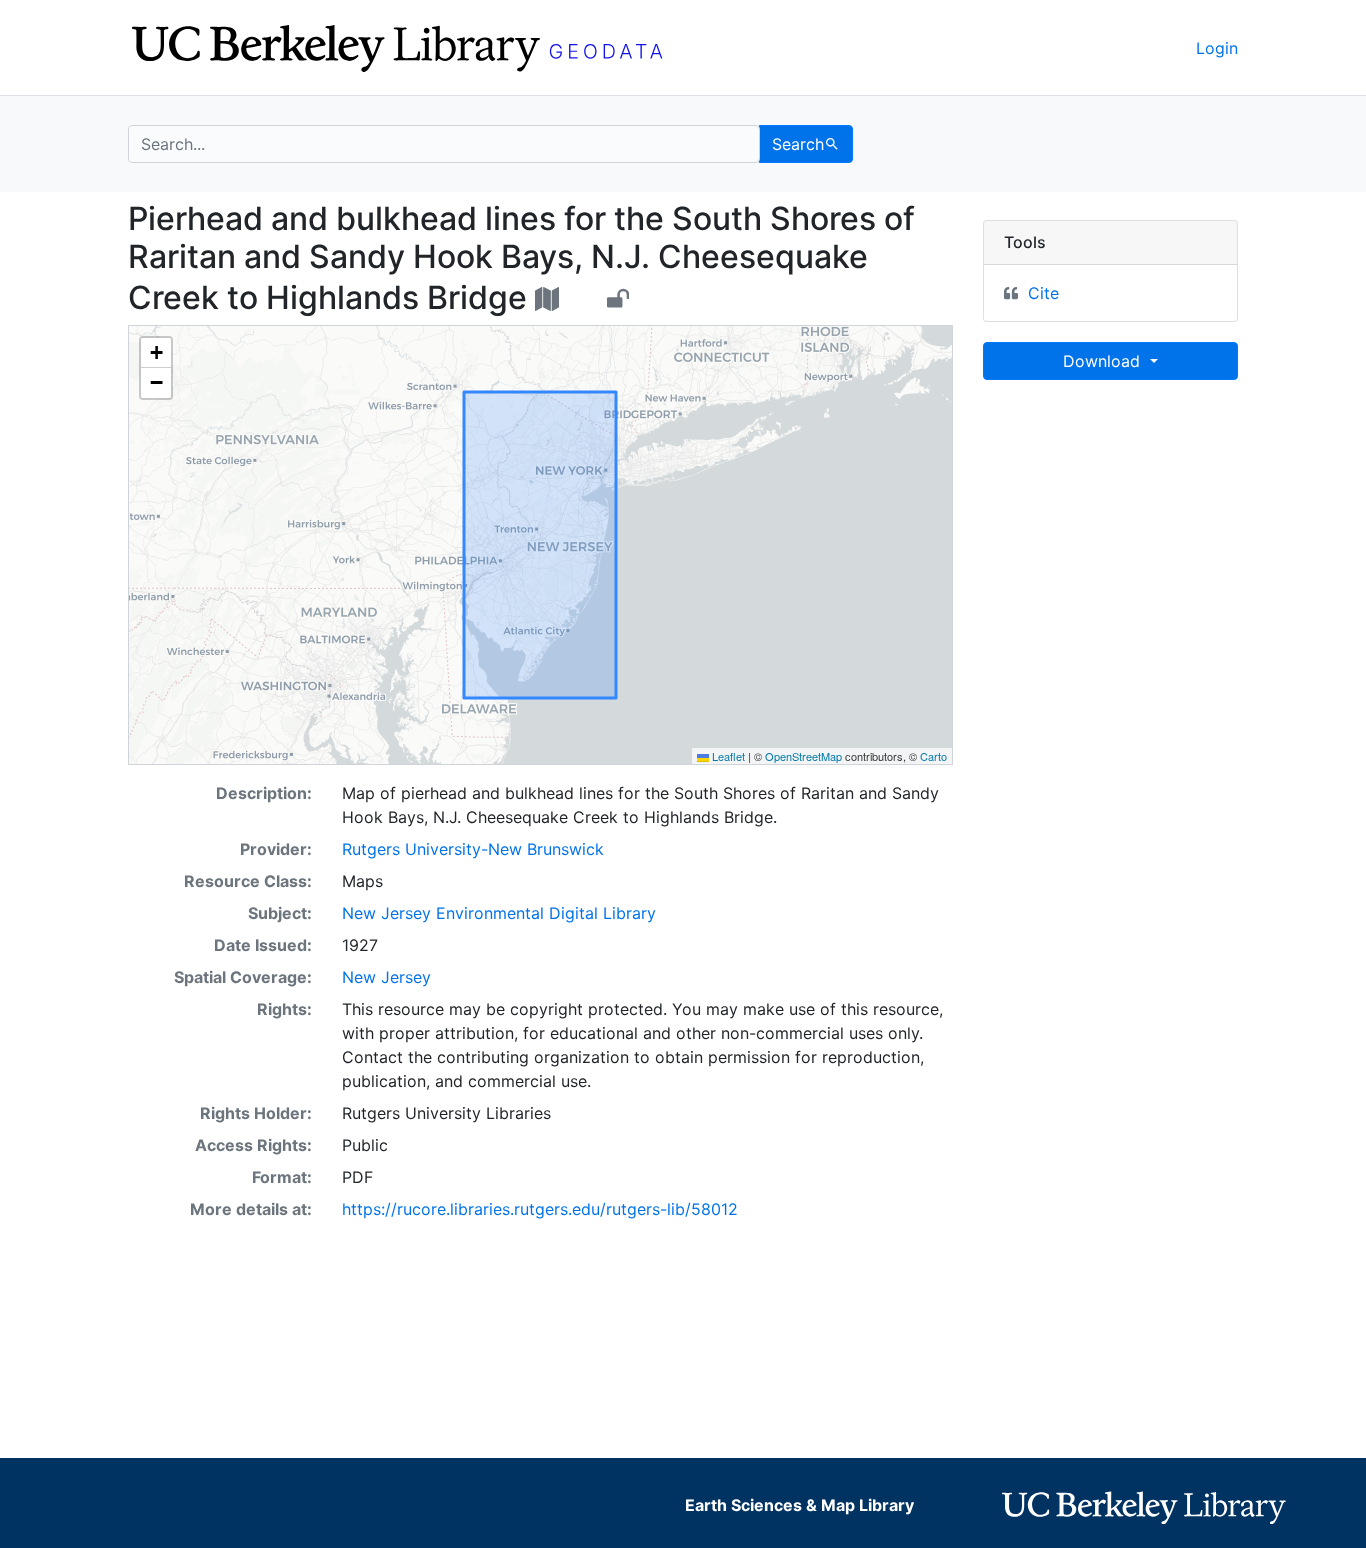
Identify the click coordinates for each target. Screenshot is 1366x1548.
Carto (933, 756)
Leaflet (727, 756)
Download (1104, 361)
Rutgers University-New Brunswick (473, 849)
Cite (1043, 293)
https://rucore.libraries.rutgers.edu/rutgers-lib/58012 (540, 1209)
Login (1217, 48)
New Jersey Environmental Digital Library (499, 913)
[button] (156, 353)
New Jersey (386, 977)
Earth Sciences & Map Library (799, 1505)
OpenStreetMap (803, 756)
